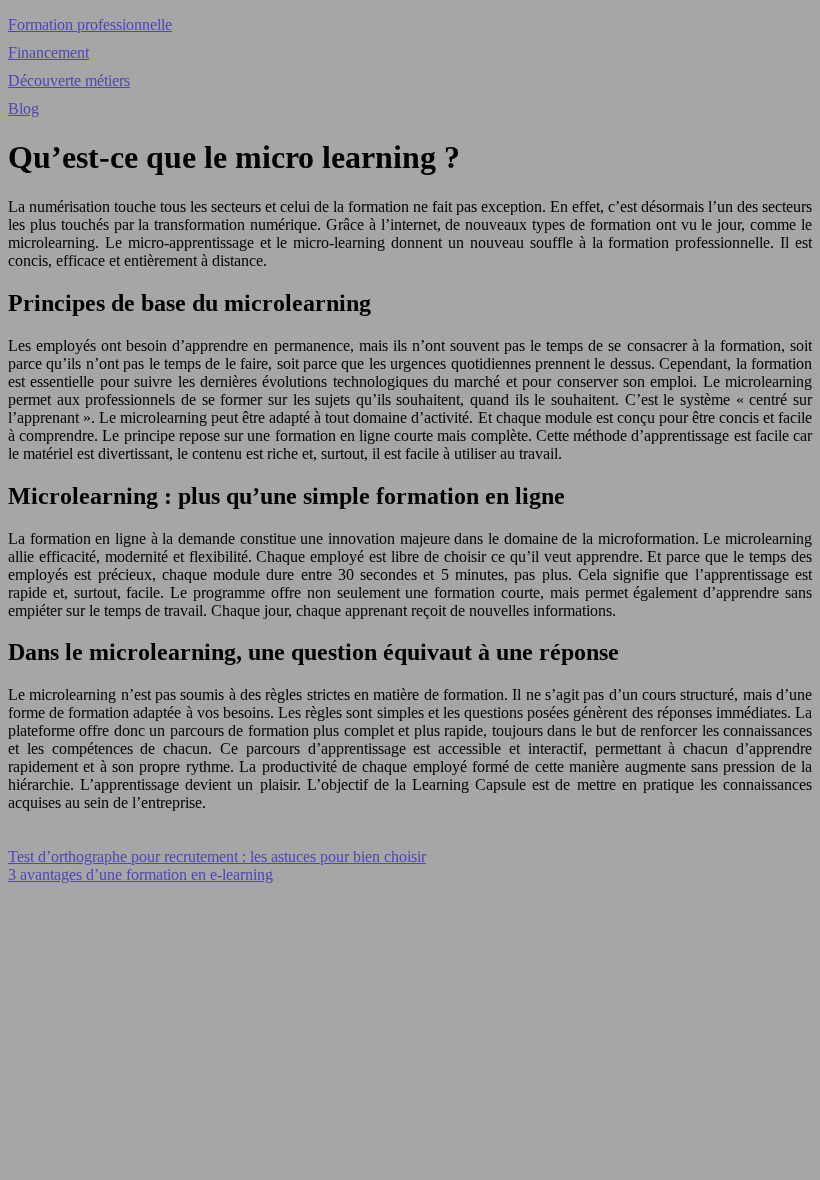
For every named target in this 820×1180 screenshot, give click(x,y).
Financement (48, 52)
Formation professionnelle (90, 24)
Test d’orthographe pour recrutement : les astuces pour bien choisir (217, 856)
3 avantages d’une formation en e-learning (140, 874)
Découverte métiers (69, 80)
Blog (23, 108)
